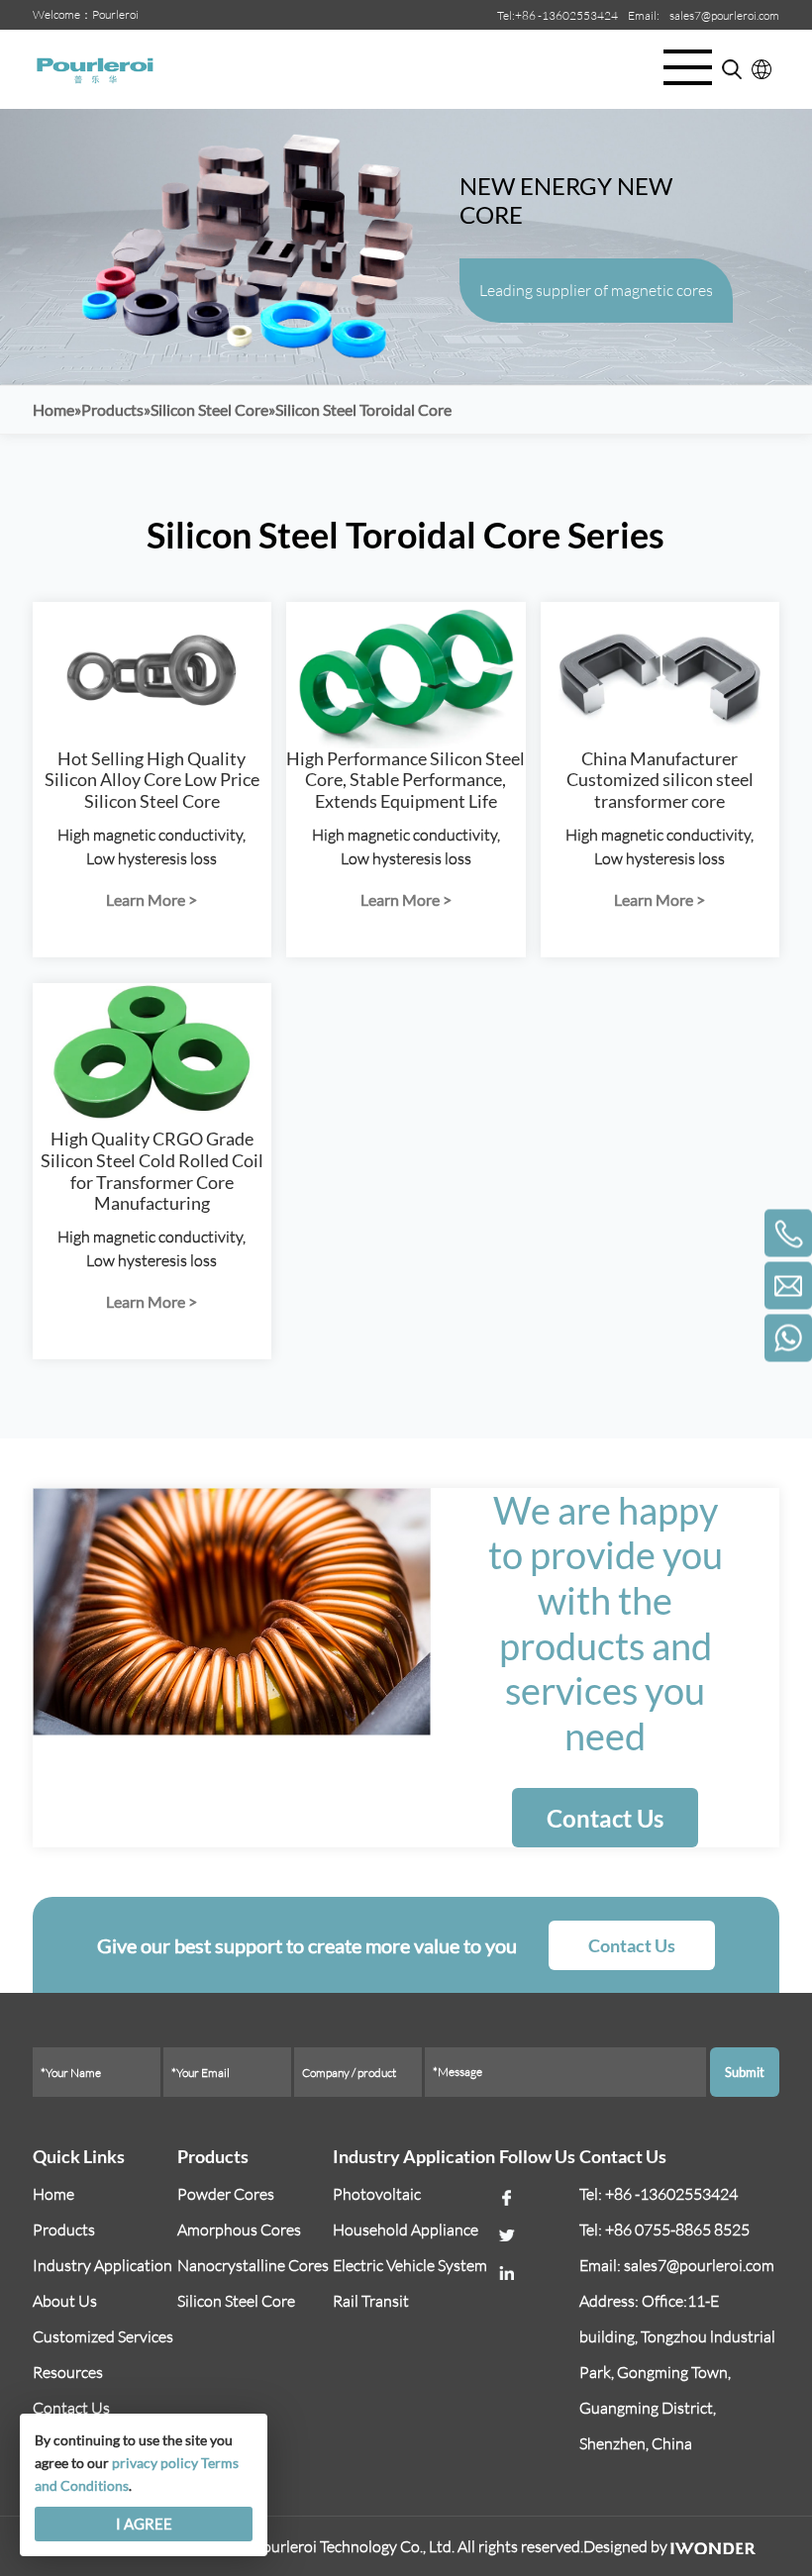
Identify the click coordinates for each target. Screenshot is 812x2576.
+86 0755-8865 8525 (677, 2229)
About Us (65, 2301)
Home (53, 2194)
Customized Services (103, 2336)
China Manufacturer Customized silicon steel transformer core (660, 780)
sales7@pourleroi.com (724, 15)
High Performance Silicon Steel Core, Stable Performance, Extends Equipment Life (406, 780)
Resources (68, 2372)
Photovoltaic (377, 2194)
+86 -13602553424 (566, 15)
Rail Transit (371, 2301)
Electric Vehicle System (410, 2265)
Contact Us (605, 1818)
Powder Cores (226, 2194)
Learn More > (152, 899)
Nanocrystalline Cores (253, 2265)
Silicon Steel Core (236, 2301)
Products (64, 2229)
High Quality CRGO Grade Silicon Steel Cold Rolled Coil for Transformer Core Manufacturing (152, 1171)
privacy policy (155, 2463)
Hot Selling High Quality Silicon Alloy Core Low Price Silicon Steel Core (152, 780)
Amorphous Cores (239, 2229)
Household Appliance (406, 2229)
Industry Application (102, 2265)
